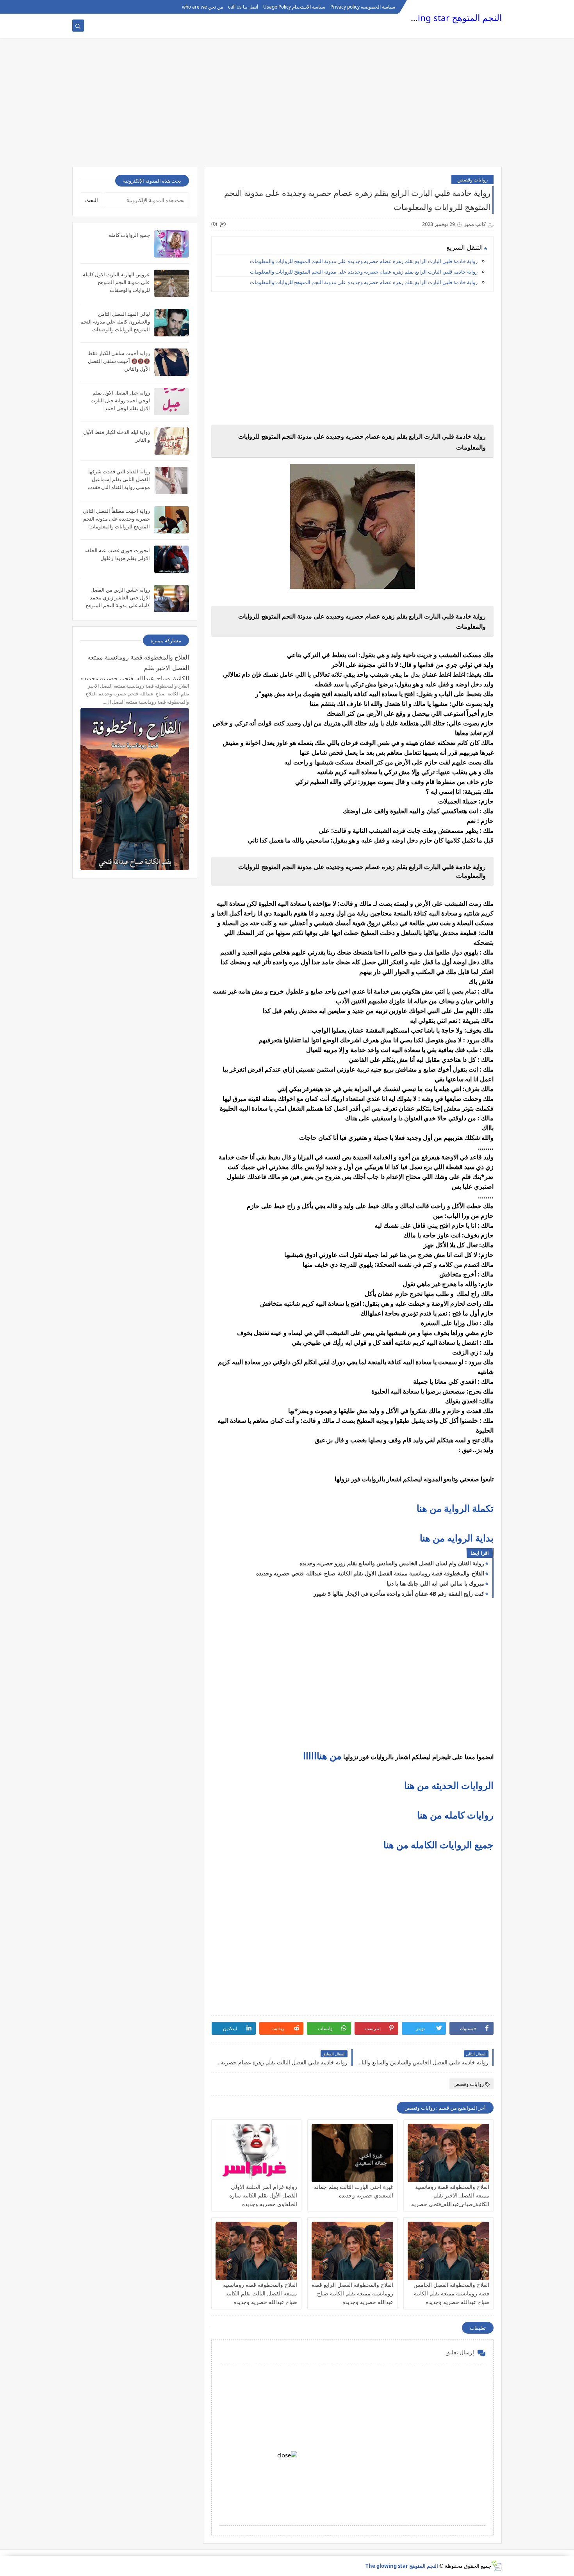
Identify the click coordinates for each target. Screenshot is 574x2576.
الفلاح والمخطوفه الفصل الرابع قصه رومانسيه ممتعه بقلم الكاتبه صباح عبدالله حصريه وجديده (352, 2293)
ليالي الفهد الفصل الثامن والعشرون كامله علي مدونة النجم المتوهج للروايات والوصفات (115, 322)
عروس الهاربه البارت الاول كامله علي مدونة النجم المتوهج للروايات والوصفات (116, 282)
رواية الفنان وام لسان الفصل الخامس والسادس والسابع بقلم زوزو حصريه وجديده (392, 1563)
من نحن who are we (202, 7)
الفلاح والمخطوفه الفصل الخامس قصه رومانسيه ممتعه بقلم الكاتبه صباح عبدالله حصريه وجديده (451, 2293)
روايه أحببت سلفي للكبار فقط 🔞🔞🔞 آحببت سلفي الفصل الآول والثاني (119, 361)
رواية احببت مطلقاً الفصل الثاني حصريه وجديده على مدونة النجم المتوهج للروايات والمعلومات (116, 519)
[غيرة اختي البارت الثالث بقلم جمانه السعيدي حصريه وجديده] (352, 2153)
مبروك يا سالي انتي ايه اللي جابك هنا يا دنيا (435, 1583)
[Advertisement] (287, 106)
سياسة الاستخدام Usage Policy (294, 7)
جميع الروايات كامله (129, 235)
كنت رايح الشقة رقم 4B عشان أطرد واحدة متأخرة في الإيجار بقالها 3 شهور (399, 1594)
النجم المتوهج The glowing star (441, 18)
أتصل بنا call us (243, 7)
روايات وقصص (472, 180)
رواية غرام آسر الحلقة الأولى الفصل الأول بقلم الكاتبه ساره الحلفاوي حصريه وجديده (263, 2195)
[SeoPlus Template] (496, 2566)
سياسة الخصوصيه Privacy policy (363, 7)
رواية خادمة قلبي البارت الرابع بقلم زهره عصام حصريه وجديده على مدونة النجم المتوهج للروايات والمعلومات (364, 261)
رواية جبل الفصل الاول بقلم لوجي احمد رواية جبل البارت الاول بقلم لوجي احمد (120, 400)
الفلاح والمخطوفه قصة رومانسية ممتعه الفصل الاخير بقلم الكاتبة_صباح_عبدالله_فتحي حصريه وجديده (135, 667)
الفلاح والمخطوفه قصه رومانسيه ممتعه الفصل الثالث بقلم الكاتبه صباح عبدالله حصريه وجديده (260, 2293)
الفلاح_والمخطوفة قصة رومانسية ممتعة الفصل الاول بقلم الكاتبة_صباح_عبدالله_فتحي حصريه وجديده (370, 1573)
